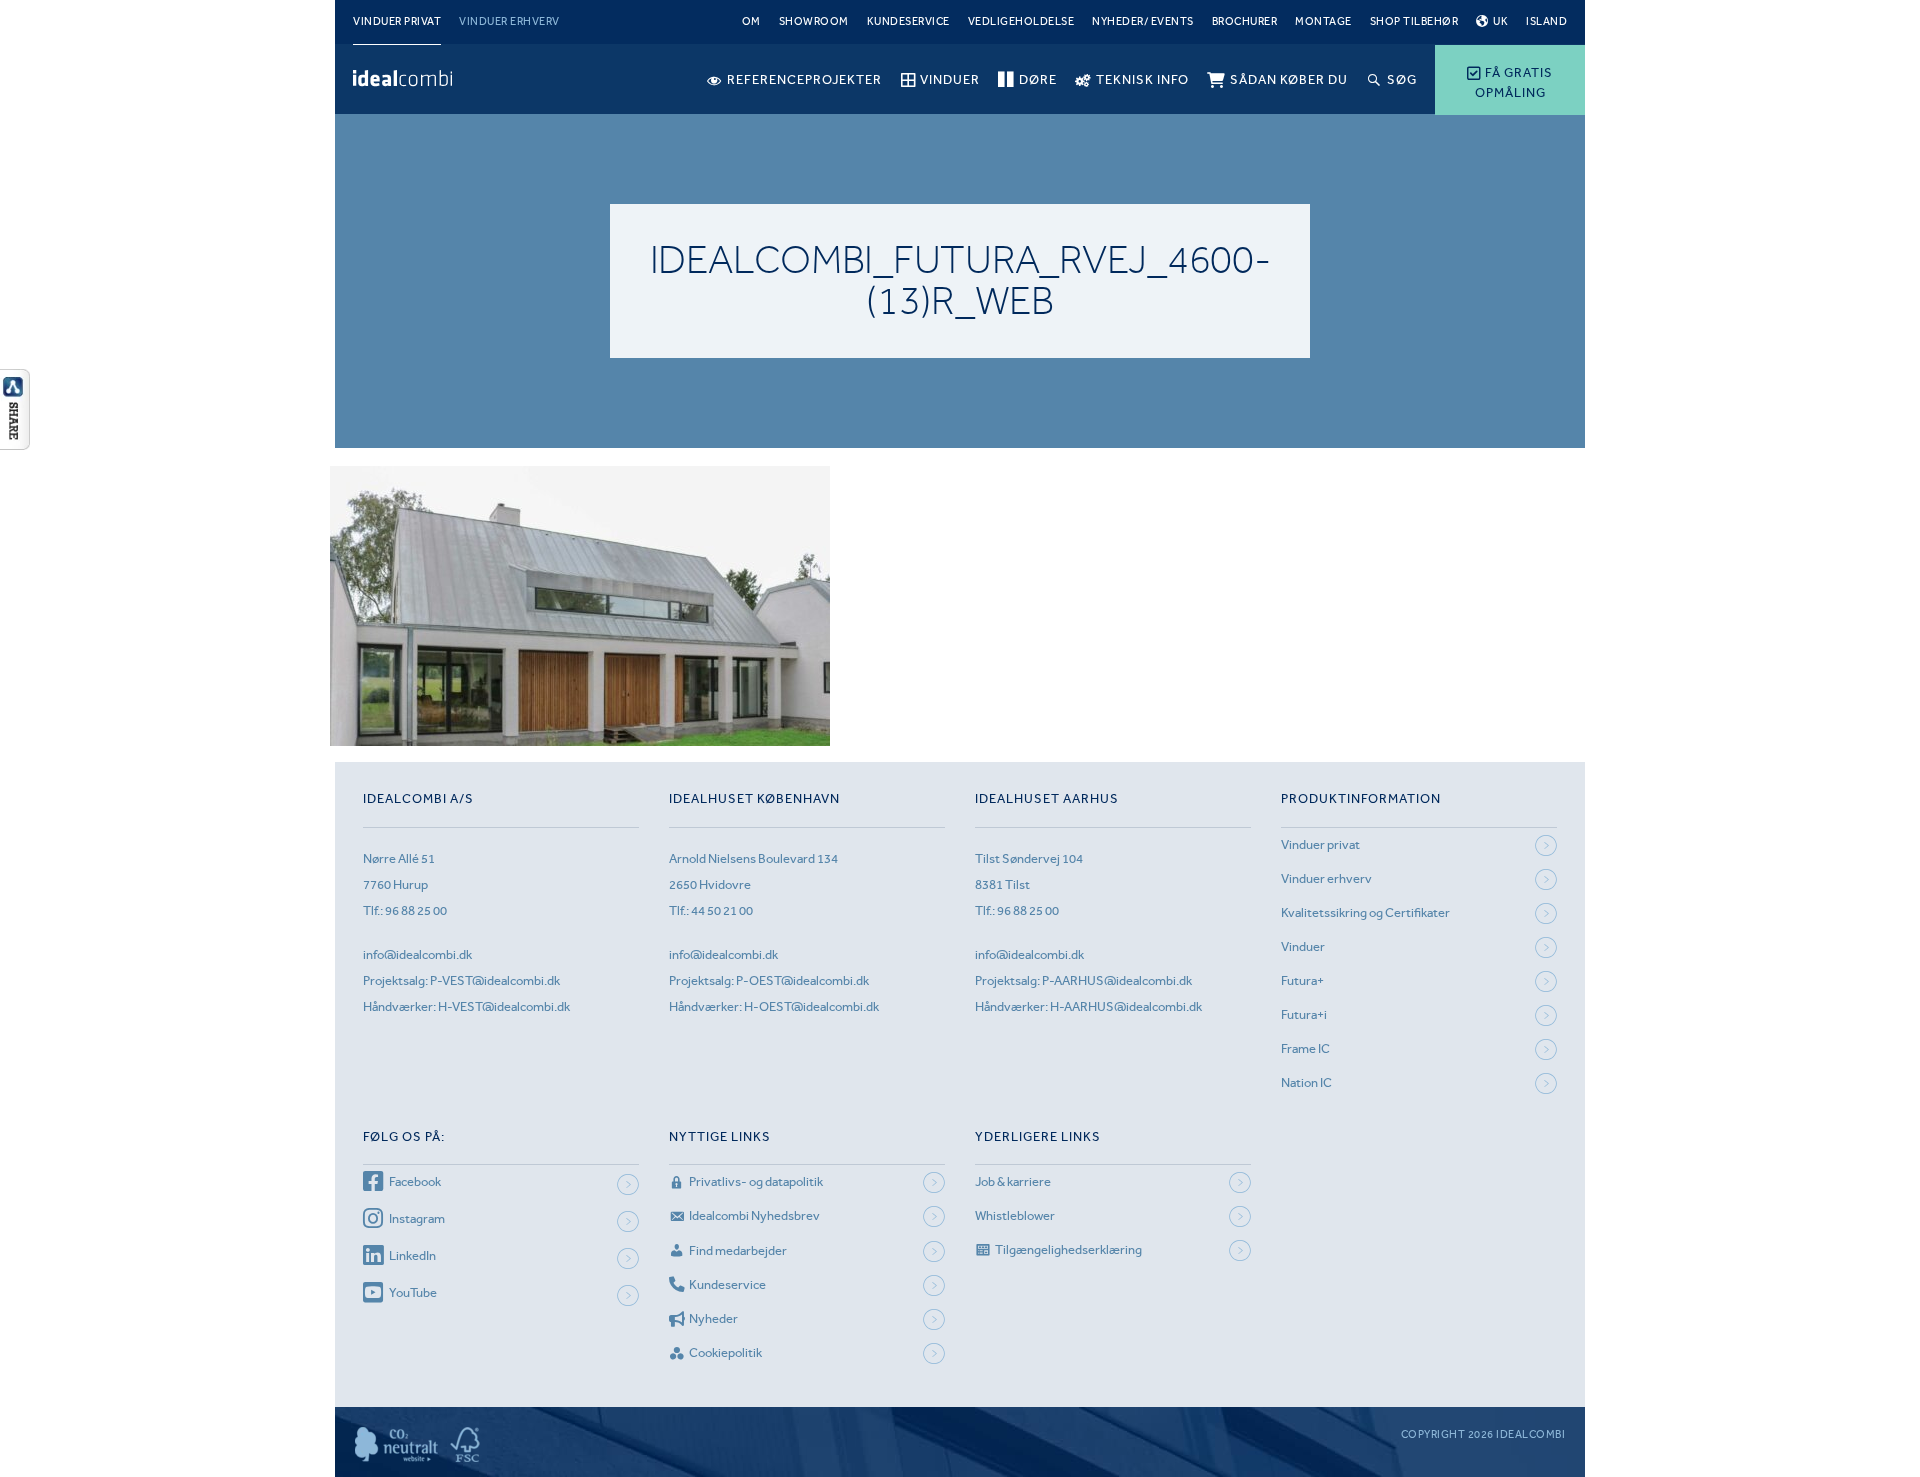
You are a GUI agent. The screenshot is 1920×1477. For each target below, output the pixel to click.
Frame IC (1305, 1048)
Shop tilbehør (1414, 21)
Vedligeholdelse (1021, 21)
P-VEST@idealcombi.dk (495, 980)
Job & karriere (1013, 1181)
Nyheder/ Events (1143, 21)
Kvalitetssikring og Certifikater (1365, 912)
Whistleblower (1015, 1215)
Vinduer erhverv (509, 21)
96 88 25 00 (416, 910)
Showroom (814, 21)
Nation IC (1306, 1082)
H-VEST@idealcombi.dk (504, 1006)
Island (1546, 21)
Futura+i (1304, 1014)
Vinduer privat (397, 21)
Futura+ (1302, 980)
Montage (1323, 21)
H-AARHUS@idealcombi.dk (1126, 1006)
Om (751, 21)
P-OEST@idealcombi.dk (802, 980)
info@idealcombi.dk (417, 954)
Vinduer (1303, 946)
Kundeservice (908, 21)
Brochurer (1245, 21)
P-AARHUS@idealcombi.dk (1117, 980)
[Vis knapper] (15, 444)
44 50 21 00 (722, 910)
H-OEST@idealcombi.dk (811, 1006)
